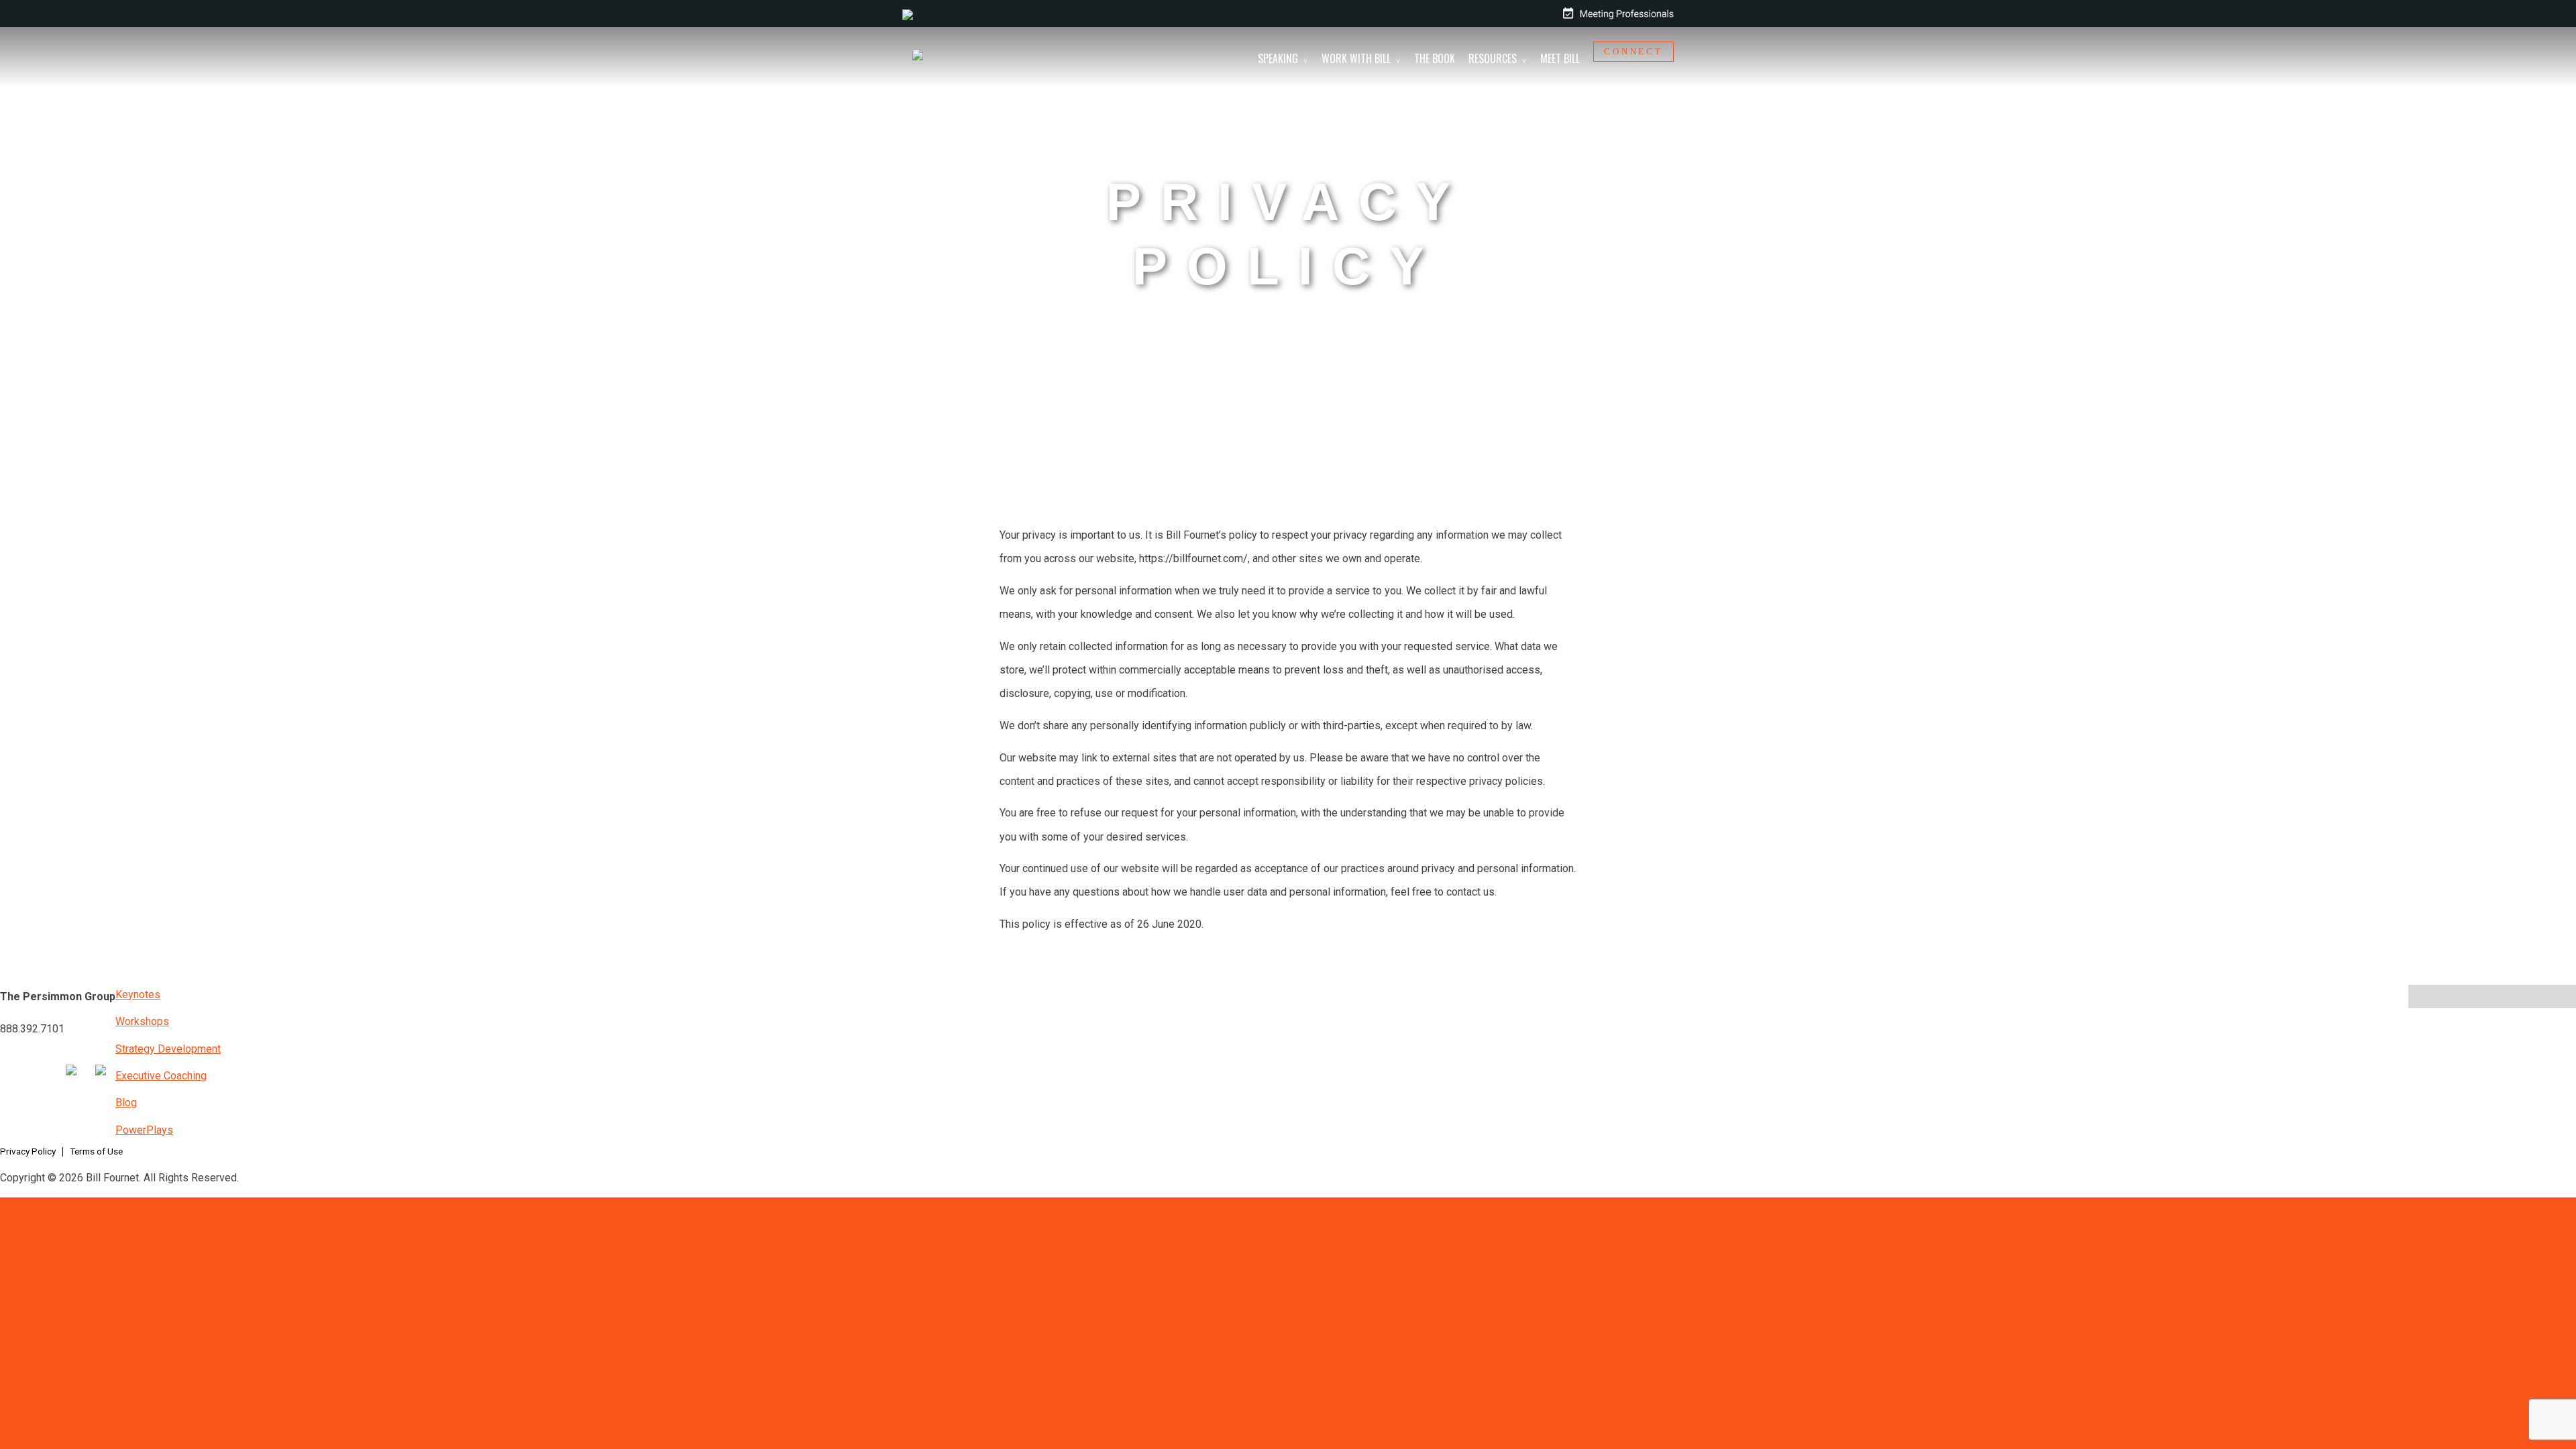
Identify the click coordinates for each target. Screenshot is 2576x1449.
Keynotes (138, 995)
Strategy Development (168, 1049)
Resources (1493, 58)
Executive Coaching (161, 1076)
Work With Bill (1356, 58)
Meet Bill (1560, 58)
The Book (1435, 58)
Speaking (1278, 58)
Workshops (142, 1021)
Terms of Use (96, 1151)
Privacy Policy (28, 1151)
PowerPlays (144, 1130)
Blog (126, 1103)
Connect (1633, 52)
